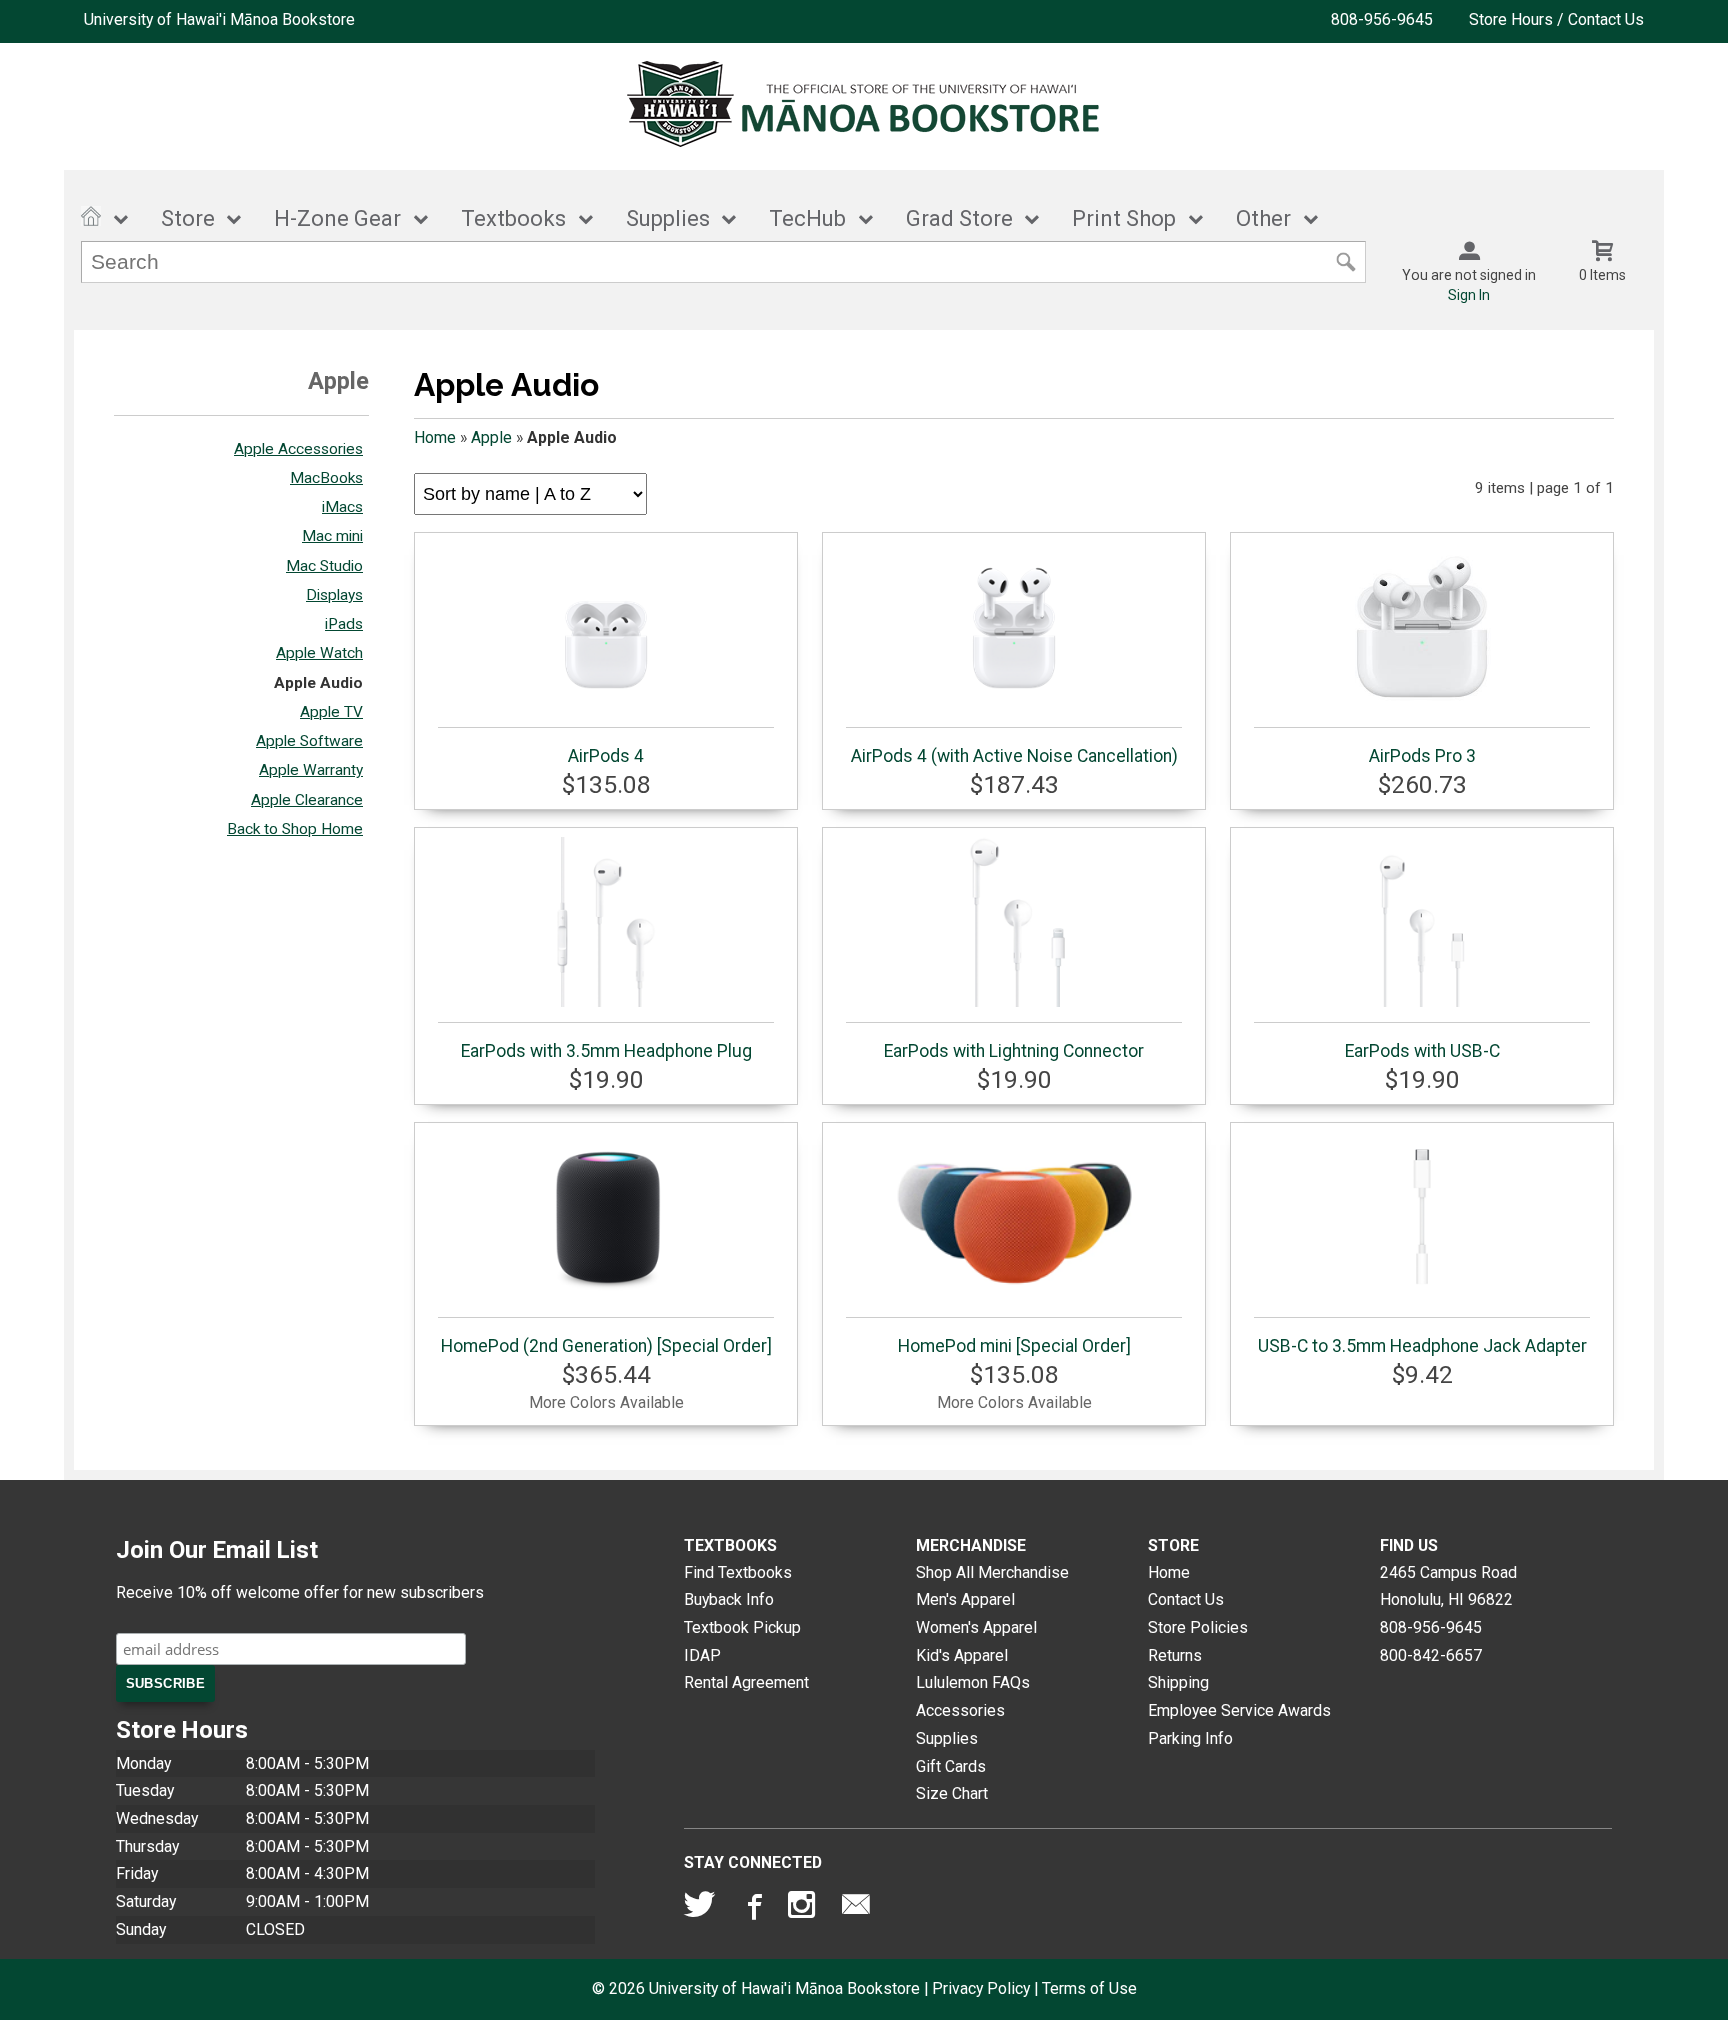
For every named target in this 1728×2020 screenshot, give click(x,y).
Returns (1175, 1655)
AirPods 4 (606, 756)
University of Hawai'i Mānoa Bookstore (219, 19)
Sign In (1469, 295)
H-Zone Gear (337, 218)
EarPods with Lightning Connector (1014, 1051)
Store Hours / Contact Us (1556, 19)
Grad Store (959, 218)
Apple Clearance (307, 800)
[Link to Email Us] (856, 1909)
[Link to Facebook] (752, 1909)
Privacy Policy (981, 1988)
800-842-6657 (1431, 1655)
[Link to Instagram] (804, 1909)
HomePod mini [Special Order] (1014, 1346)
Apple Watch (319, 653)
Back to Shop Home (295, 829)
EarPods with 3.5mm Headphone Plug (606, 1051)
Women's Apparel (976, 1627)
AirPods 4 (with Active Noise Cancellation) (1014, 756)
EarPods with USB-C (1422, 1051)
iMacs (342, 507)
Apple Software (309, 741)
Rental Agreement (746, 1682)
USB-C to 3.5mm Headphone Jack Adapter (1422, 1346)
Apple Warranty (311, 770)
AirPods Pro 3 (1422, 756)
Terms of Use (1089, 1988)
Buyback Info (729, 1599)
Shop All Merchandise (992, 1572)
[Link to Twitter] (700, 1909)
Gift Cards (951, 1766)
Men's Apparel (965, 1599)
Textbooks (513, 218)
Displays (334, 595)
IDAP (702, 1655)
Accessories (960, 1710)
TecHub (807, 218)
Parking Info (1190, 1738)
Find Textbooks (738, 1572)
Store (188, 218)
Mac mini (332, 536)
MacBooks (326, 478)
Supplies (668, 218)
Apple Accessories (298, 449)
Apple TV (331, 712)
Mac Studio (324, 566)
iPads (344, 624)
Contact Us (1186, 1599)
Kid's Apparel (962, 1655)
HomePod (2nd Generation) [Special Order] (606, 1346)
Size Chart (952, 1793)
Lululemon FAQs (973, 1682)
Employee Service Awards (1239, 1710)
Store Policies (1198, 1627)
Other (1263, 218)
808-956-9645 (1382, 19)
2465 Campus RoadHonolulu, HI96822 (1448, 1586)
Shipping (1178, 1682)
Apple (491, 437)
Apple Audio (318, 683)
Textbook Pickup (742, 1627)
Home (435, 437)
